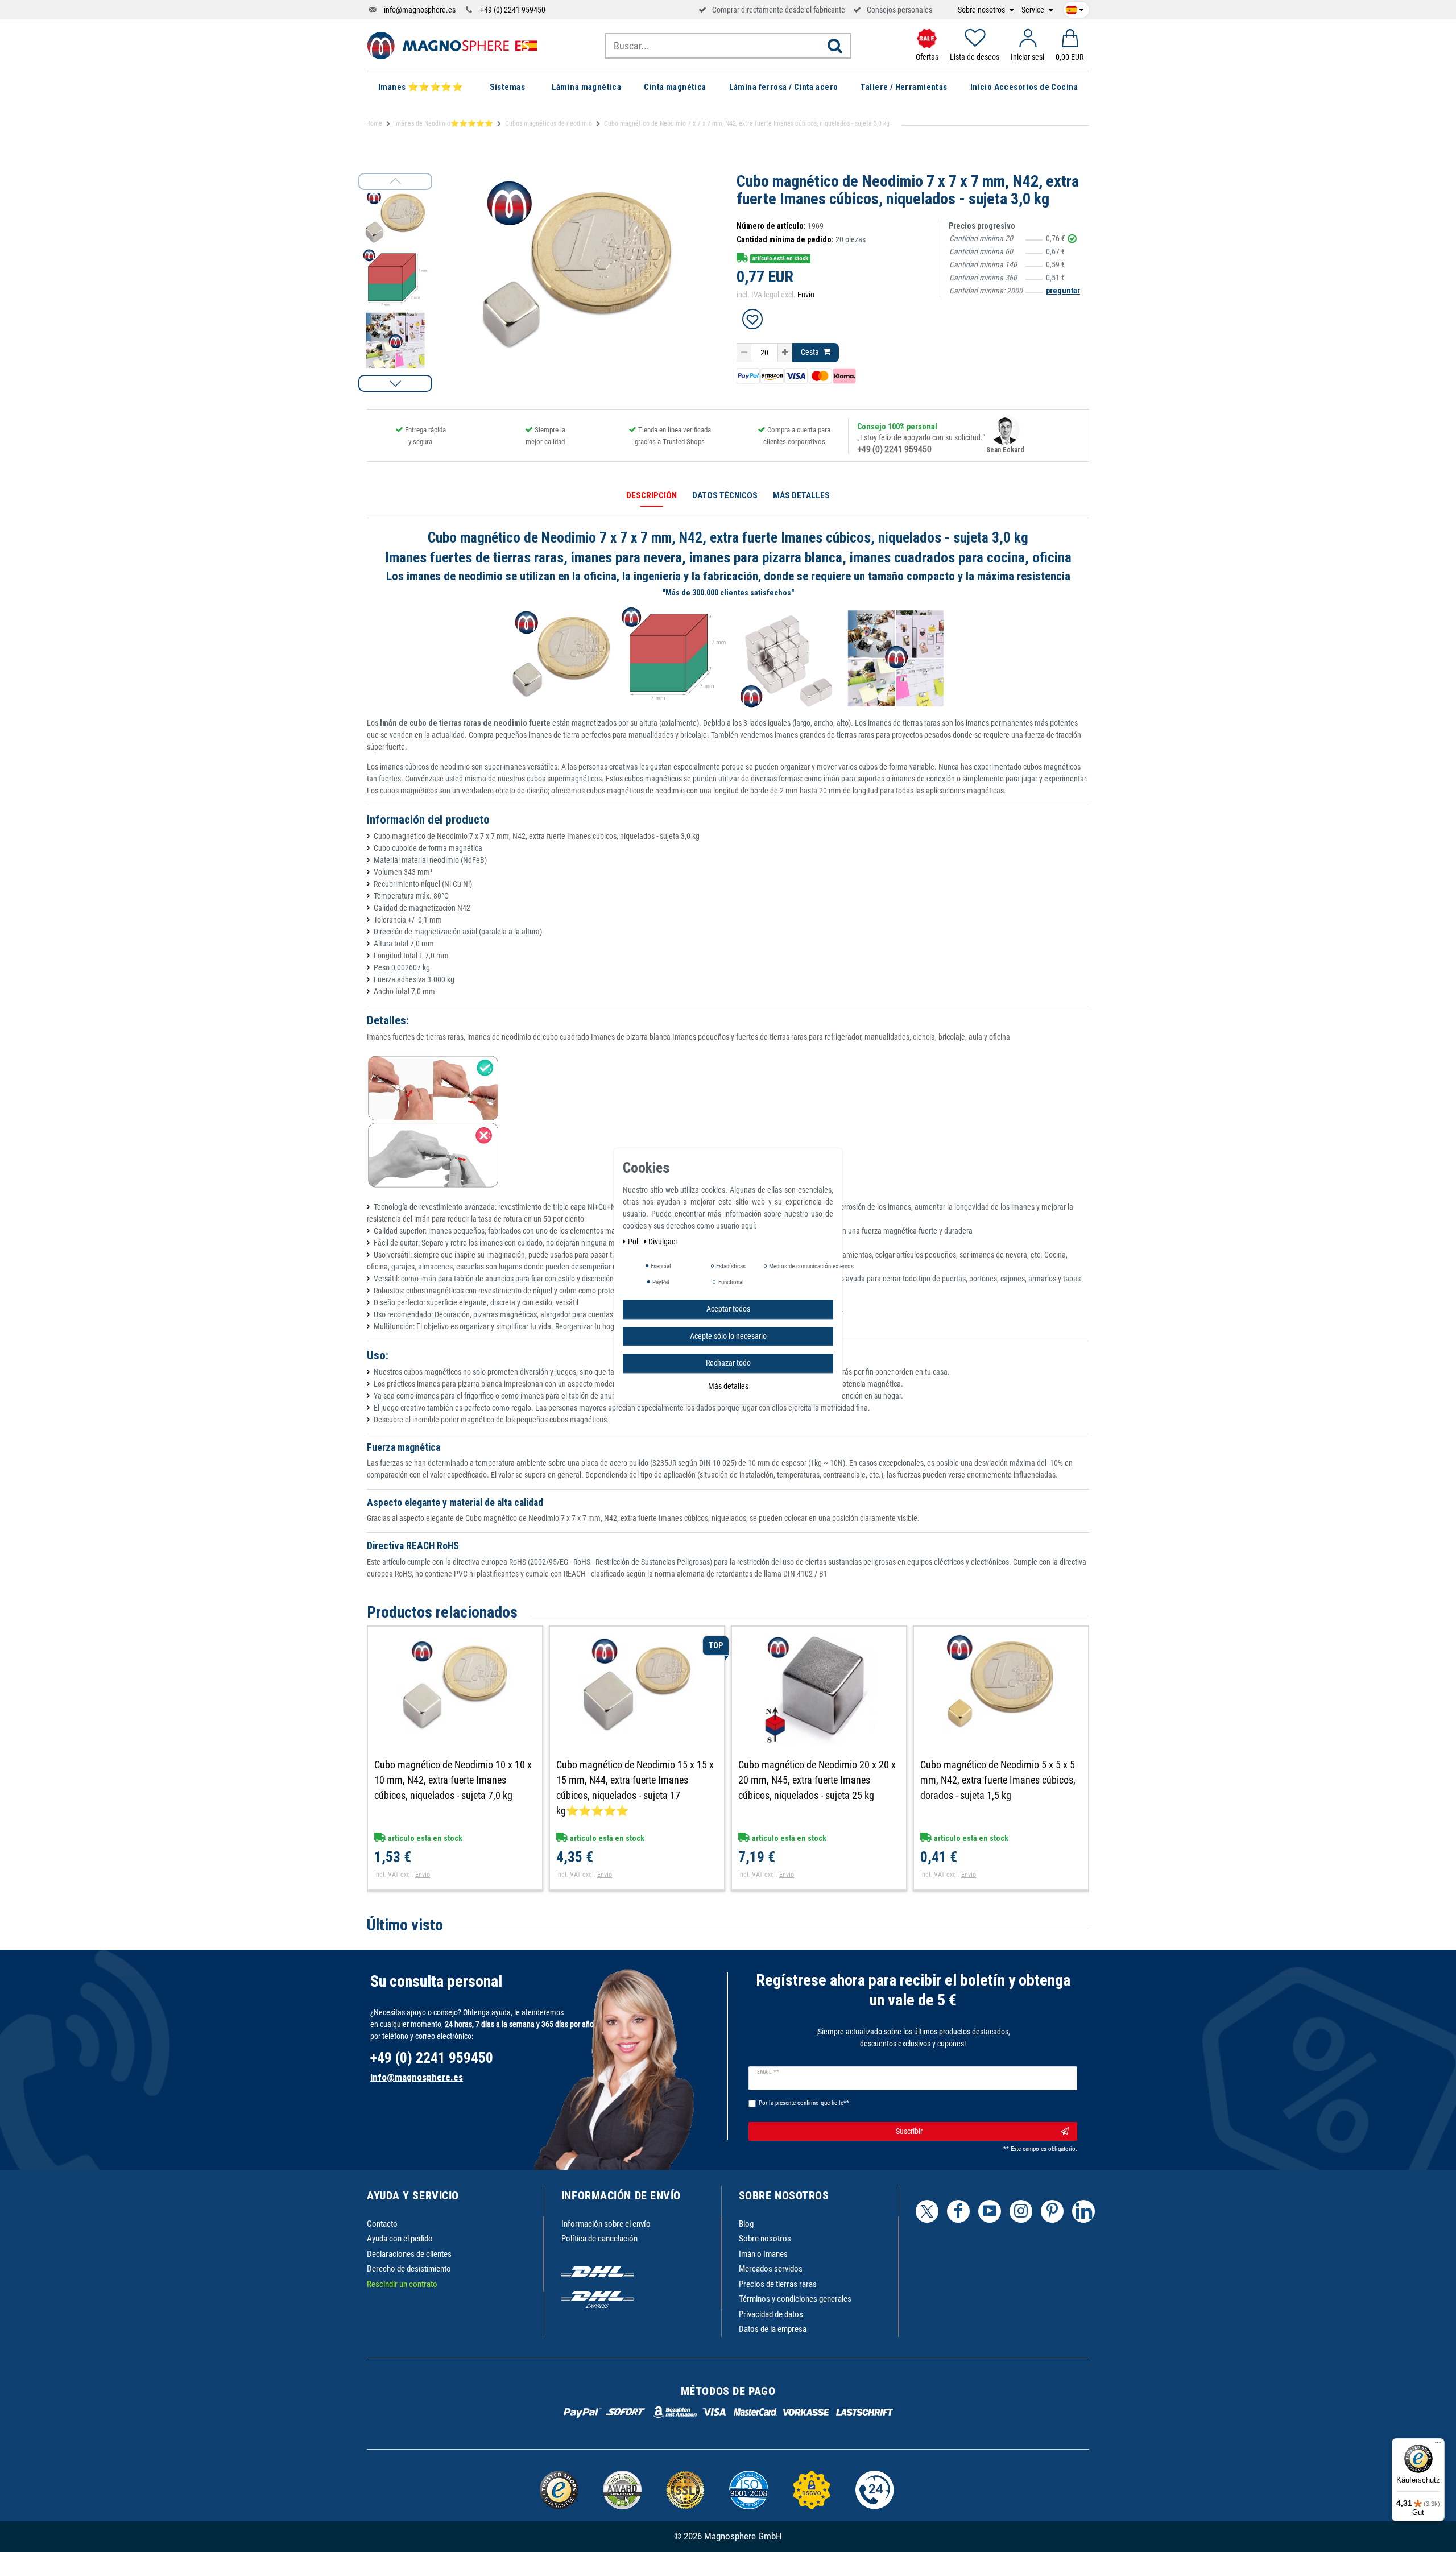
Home (374, 123)
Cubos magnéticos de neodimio (549, 123)
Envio (806, 295)
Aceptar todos (728, 1309)
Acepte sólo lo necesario (728, 1335)
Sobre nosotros (982, 10)
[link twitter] (927, 2211)
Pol (634, 1242)
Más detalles (728, 1385)
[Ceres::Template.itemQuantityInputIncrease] (785, 353)
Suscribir (909, 2131)
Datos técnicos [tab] (725, 495)
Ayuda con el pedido (400, 2239)
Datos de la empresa (773, 2329)
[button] (395, 383)
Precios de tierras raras (778, 2284)
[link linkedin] (1083, 2211)
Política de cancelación (599, 2239)
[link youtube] (990, 2211)
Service (1034, 10)
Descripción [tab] (652, 495)
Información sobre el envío (606, 2224)
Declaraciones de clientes (409, 2254)
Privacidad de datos (771, 2314)
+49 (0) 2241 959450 (513, 10)
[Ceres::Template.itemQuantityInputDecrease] (744, 353)
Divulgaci (663, 1242)
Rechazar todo (728, 1363)
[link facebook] (958, 2211)
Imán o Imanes (763, 2254)
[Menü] (1438, 2445)
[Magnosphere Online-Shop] (452, 45)
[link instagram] (1021, 2211)
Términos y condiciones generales (795, 2299)
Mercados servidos (771, 2269)
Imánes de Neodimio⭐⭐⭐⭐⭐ (444, 123)
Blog (746, 2224)
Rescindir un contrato (402, 2284)
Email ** (768, 2072)
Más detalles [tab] (801, 495)
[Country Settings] (1075, 8)
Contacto (382, 2224)
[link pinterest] (1052, 2211)
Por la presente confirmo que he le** (804, 2103)
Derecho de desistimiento (409, 2269)
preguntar (1063, 291)
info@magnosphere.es (420, 10)
